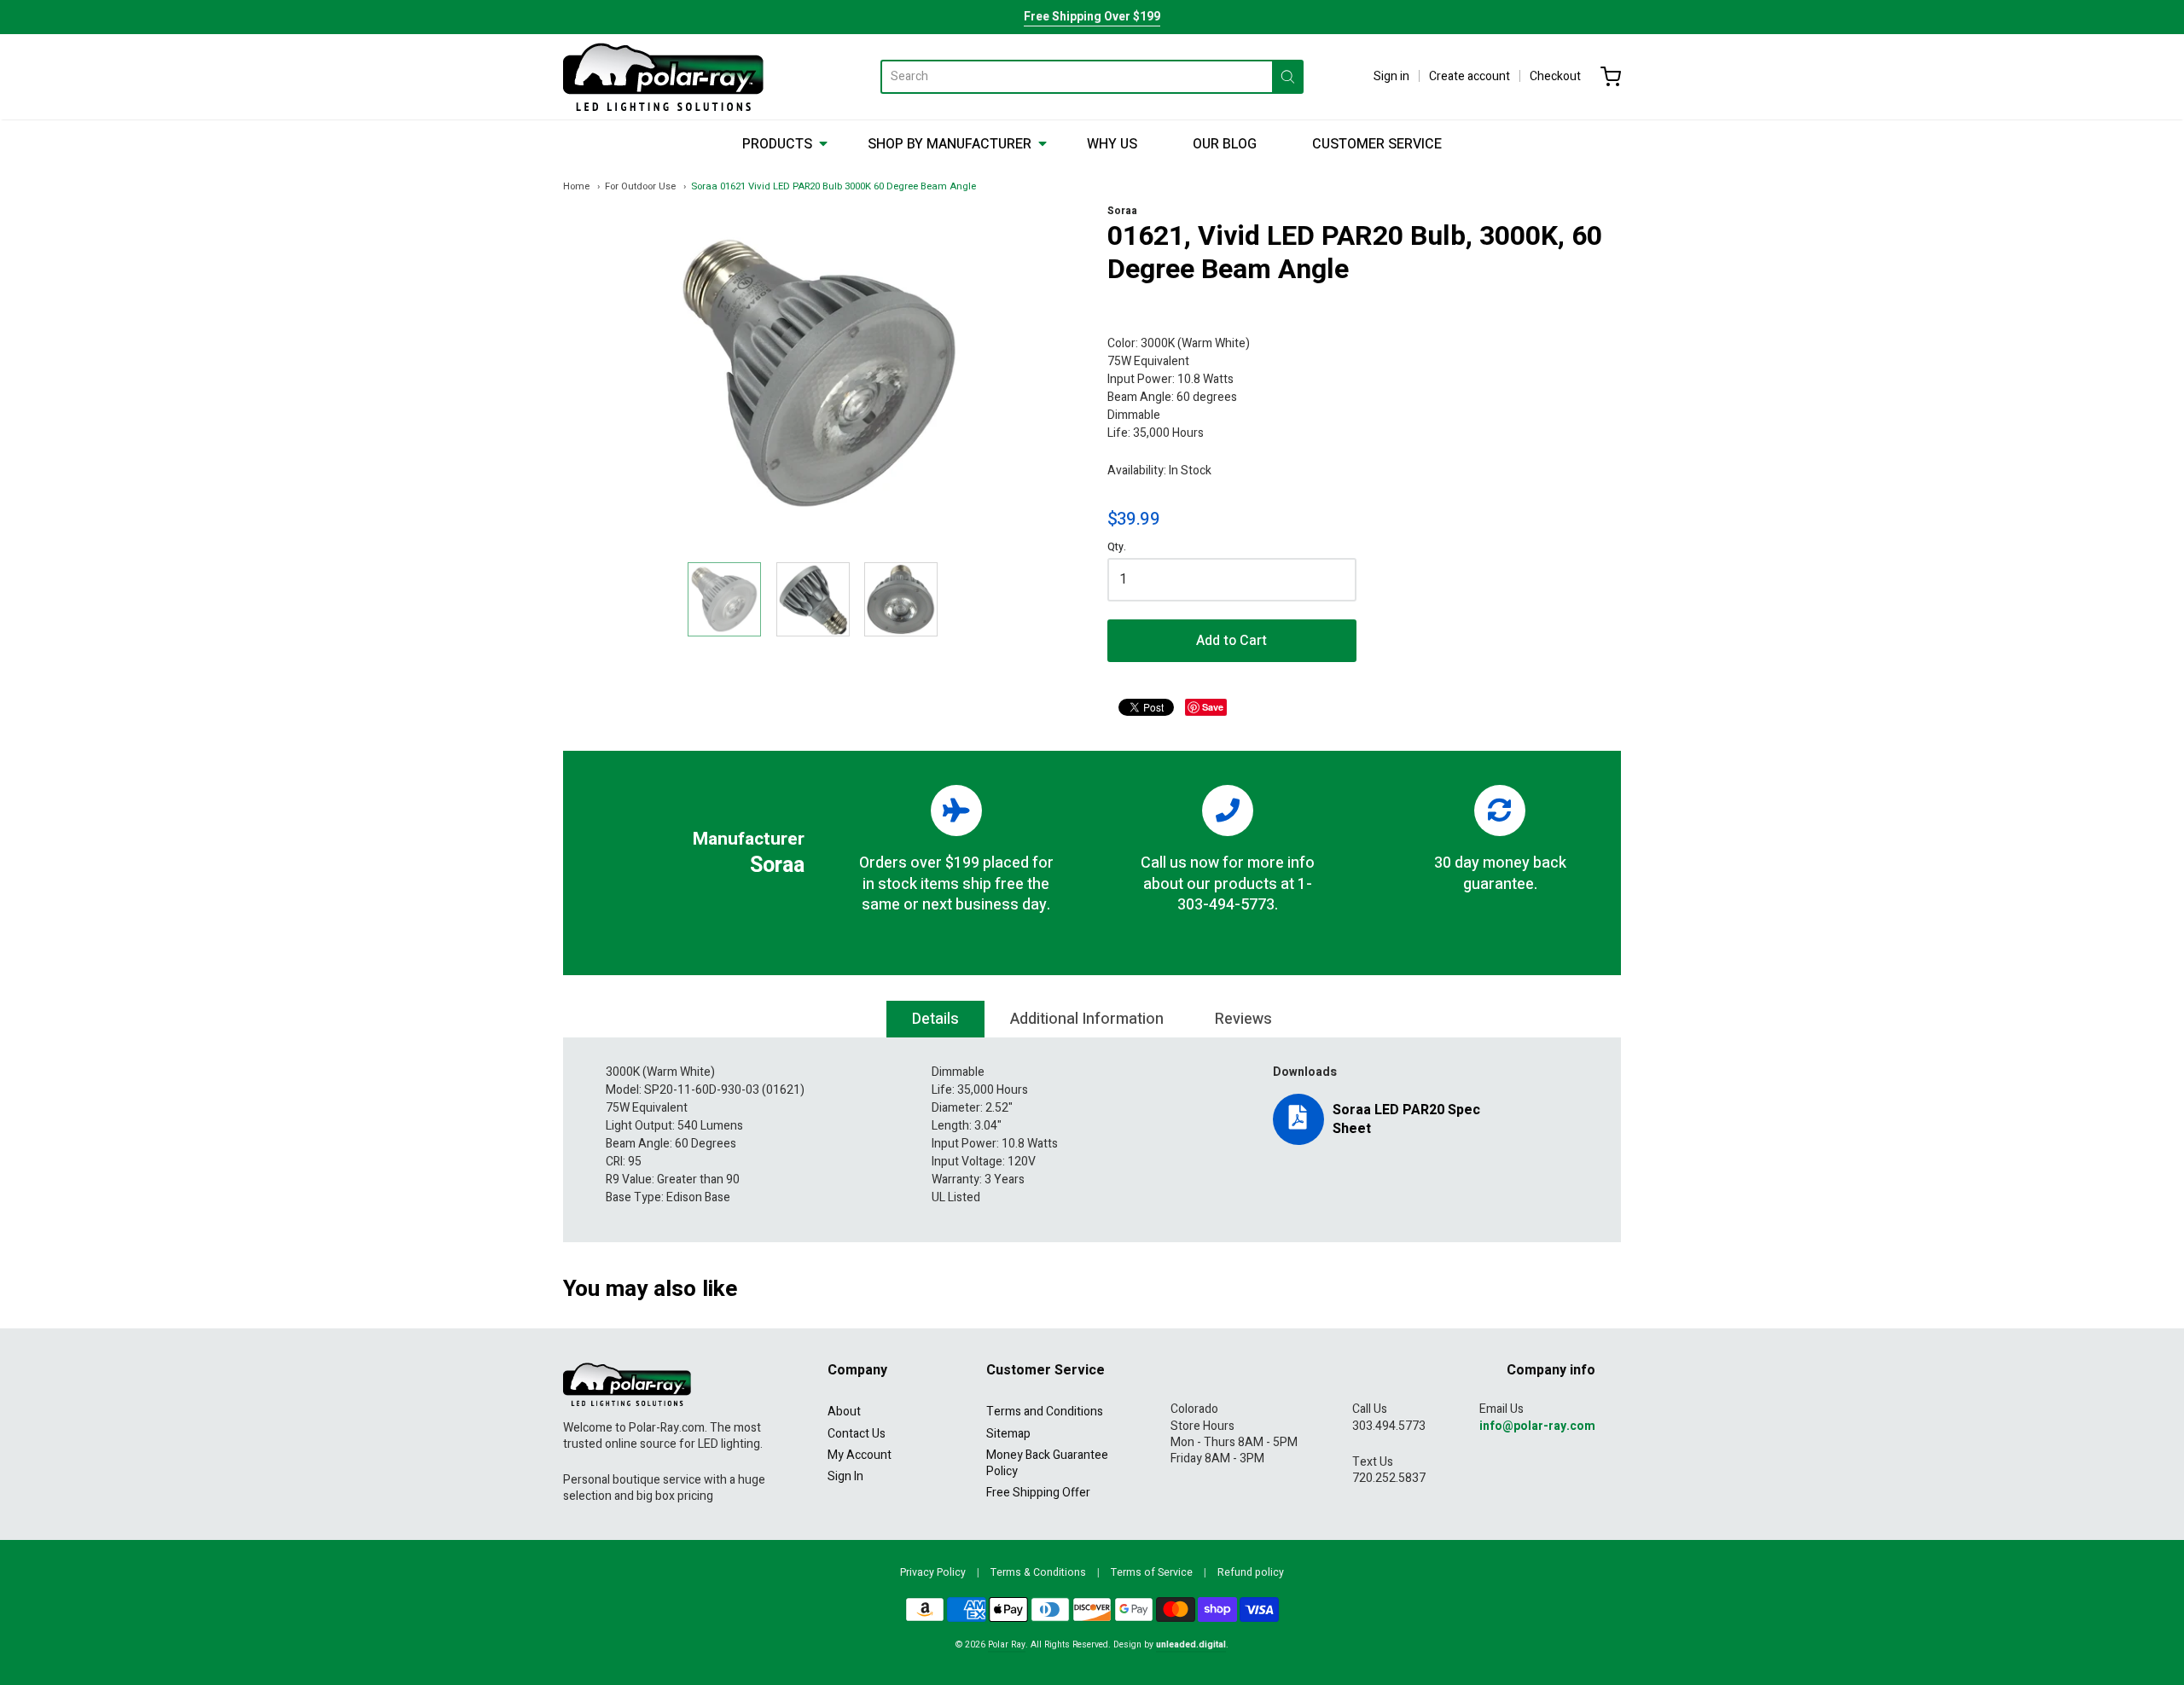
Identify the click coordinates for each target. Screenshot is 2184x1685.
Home (576, 186)
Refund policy (1251, 1572)
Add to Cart (1231, 641)
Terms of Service (1152, 1572)
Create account (1470, 76)
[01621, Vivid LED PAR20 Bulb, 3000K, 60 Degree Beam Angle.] (724, 599)
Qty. (1117, 548)
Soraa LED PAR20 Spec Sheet (1406, 1119)
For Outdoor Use (640, 186)
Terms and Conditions (1045, 1412)
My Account (860, 1455)
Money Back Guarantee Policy (1047, 1463)
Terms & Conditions (1038, 1572)
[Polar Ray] (663, 77)
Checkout (1555, 76)
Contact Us (857, 1434)
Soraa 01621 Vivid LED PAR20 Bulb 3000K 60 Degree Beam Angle (834, 186)
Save (1213, 707)
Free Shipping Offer (1038, 1493)
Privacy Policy (933, 1572)
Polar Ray (1007, 1644)
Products (777, 144)
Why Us (1112, 144)
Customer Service (1377, 144)
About (844, 1412)
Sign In (845, 1476)
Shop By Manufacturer (950, 144)
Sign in (1391, 76)
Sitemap (1008, 1434)
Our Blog (1225, 144)
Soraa (1122, 211)
